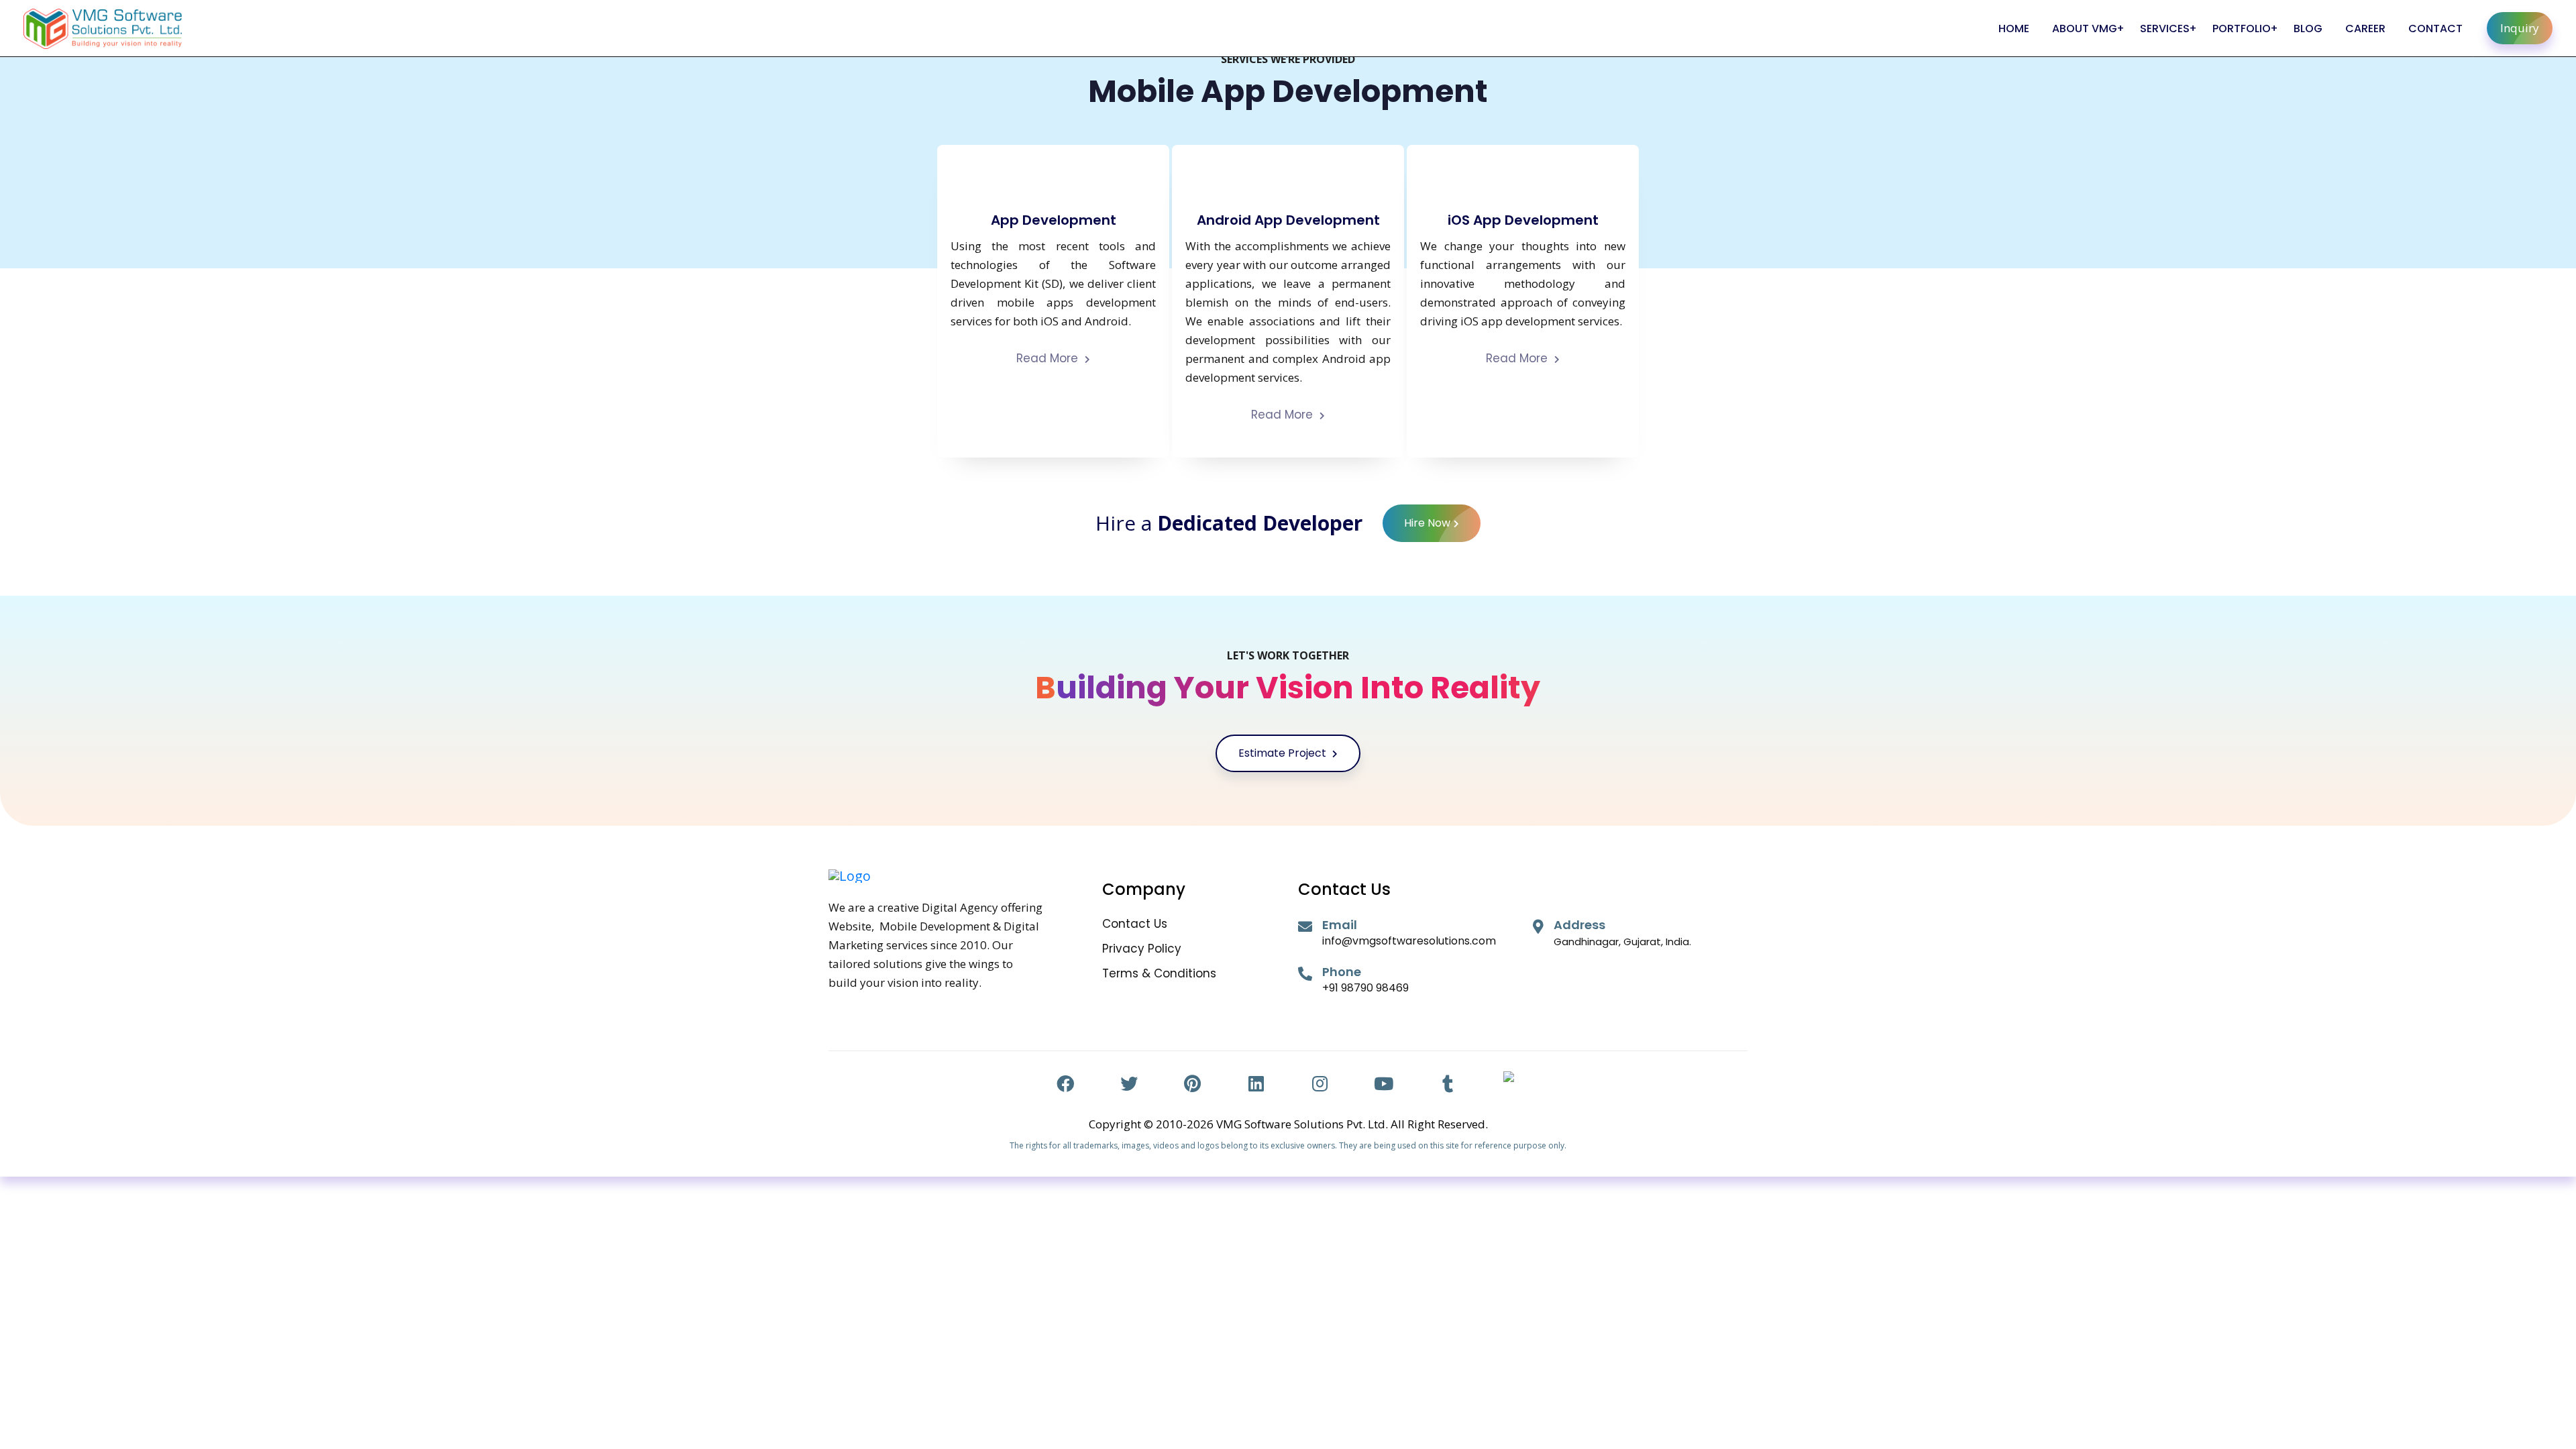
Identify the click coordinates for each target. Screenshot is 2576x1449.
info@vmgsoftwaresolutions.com (1409, 941)
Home (2014, 29)
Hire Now (1427, 523)
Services (2165, 29)
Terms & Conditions (1159, 974)
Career (2365, 29)
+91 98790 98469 (1365, 988)
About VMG (2085, 29)
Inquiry (2520, 28)
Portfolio (2242, 29)
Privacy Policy (1142, 949)
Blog (2308, 29)
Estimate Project (1284, 753)
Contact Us (1135, 924)
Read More (1049, 359)
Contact (2435, 29)
